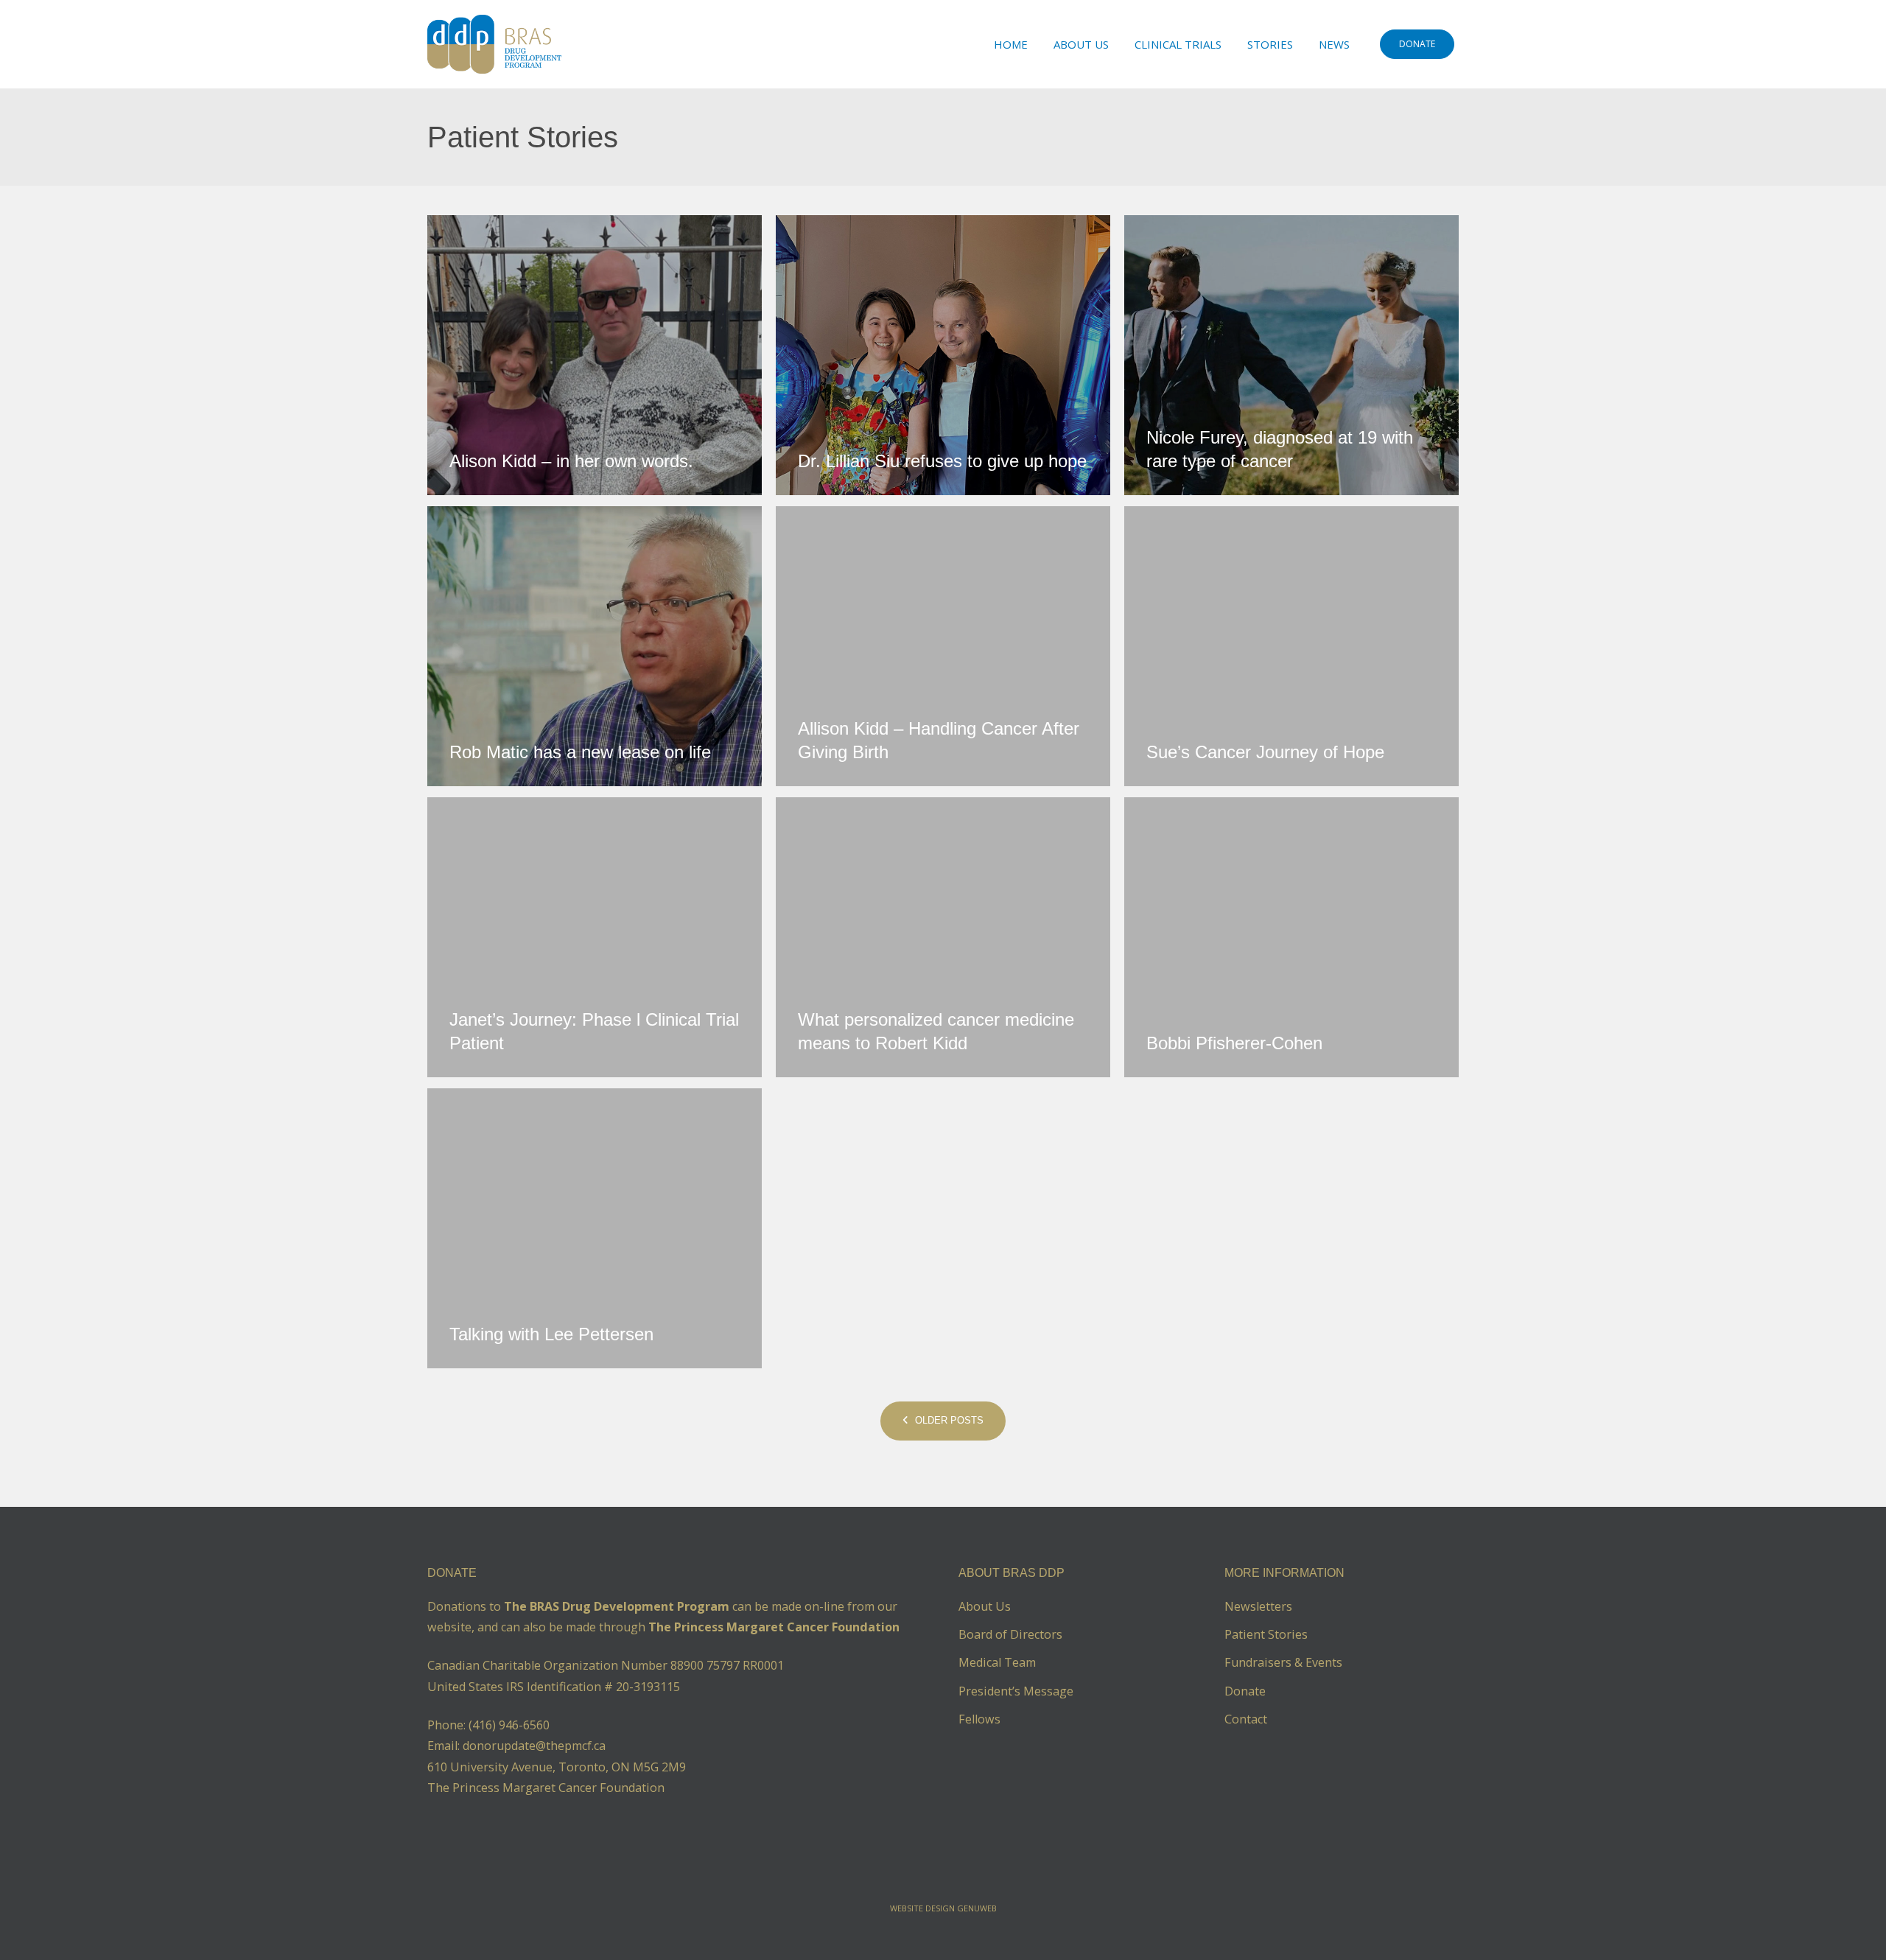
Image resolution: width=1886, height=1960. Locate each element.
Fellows (979, 1719)
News (1334, 44)
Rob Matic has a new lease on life (580, 752)
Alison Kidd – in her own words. (571, 461)
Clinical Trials (1178, 44)
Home (1011, 44)
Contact (1246, 1719)
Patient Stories (1266, 1634)
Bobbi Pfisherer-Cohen (1234, 1043)
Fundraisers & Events (1283, 1662)
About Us (1081, 44)
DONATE (1417, 44)
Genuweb (977, 1908)
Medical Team (997, 1662)
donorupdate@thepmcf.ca (534, 1746)
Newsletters (1258, 1606)
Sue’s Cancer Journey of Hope (1265, 752)
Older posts (948, 1420)
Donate (1245, 1691)
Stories (1270, 44)
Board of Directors (1010, 1634)
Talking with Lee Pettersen (551, 1334)
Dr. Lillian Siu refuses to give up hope (942, 461)
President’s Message (1016, 1691)
